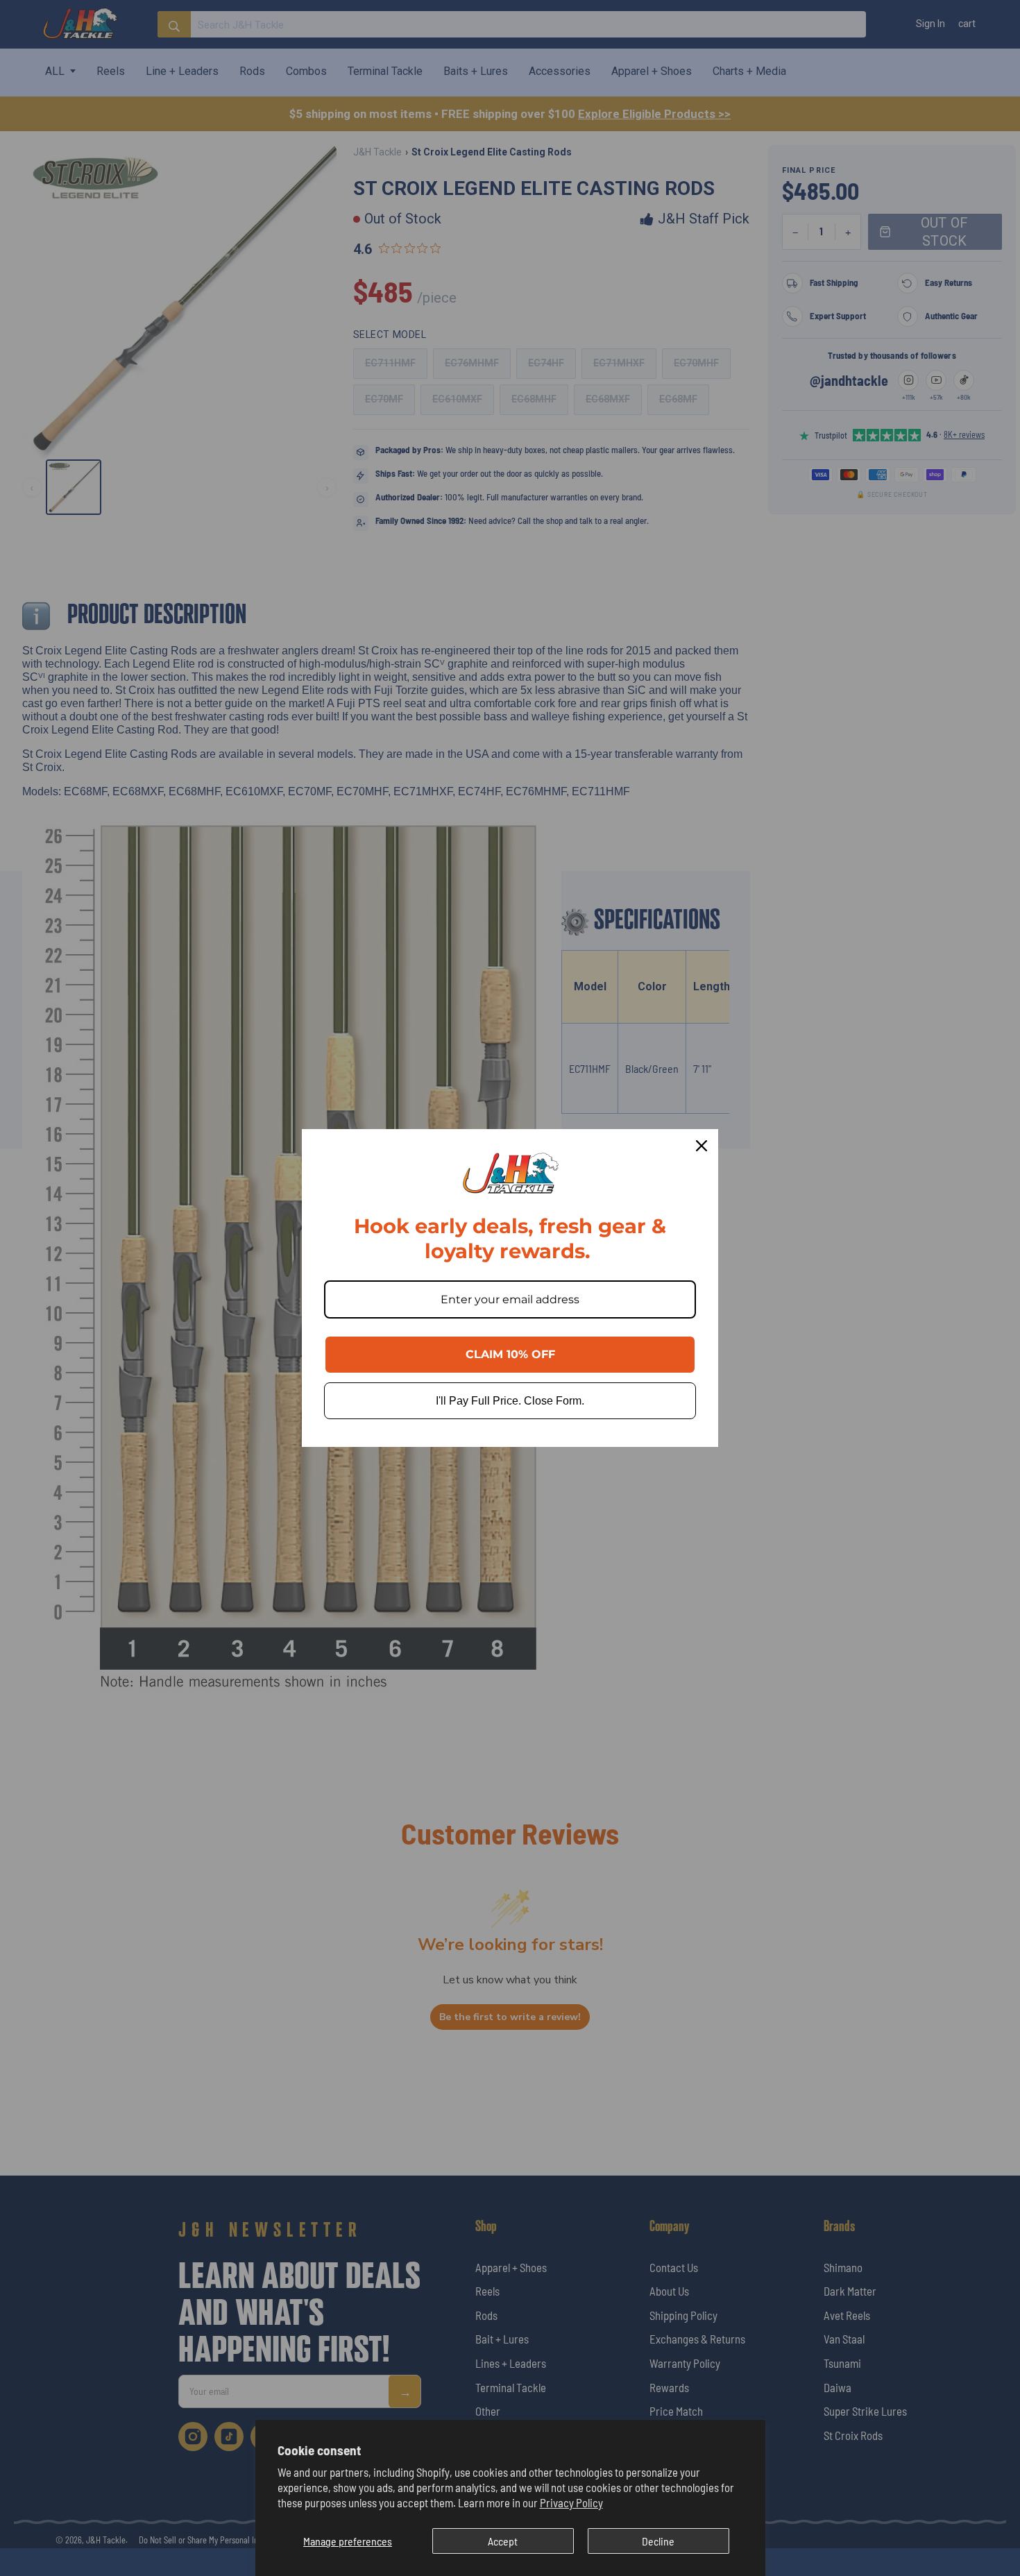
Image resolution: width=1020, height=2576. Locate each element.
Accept (503, 2541)
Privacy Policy (571, 2502)
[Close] (702, 1146)
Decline (658, 2541)
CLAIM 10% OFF (510, 1354)
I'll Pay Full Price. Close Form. (510, 1401)
